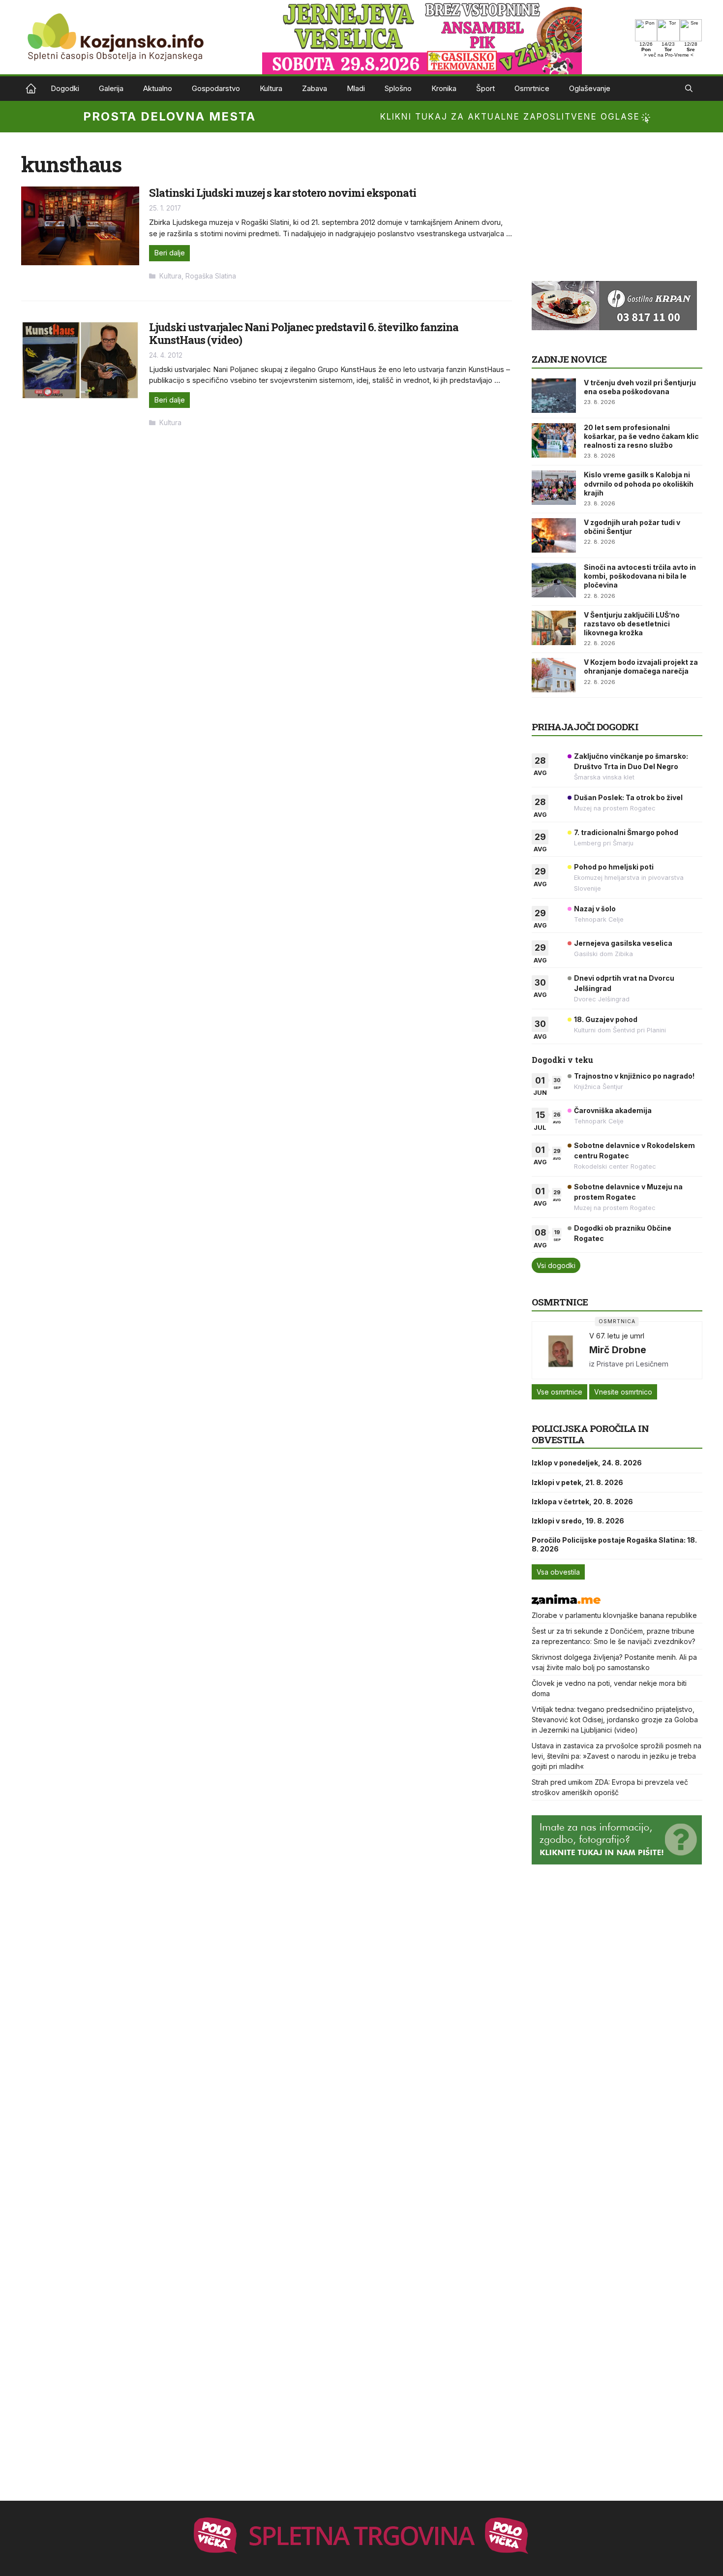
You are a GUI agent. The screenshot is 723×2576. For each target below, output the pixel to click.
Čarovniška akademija (613, 1110)
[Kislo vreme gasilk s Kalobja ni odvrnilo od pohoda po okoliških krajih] (554, 488)
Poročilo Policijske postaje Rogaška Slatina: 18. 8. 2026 (614, 1544)
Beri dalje (169, 253)
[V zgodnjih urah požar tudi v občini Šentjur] (554, 535)
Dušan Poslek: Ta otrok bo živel (628, 797)
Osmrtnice (532, 88)
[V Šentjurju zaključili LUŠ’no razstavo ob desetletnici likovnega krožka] (554, 628)
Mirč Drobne (618, 1350)
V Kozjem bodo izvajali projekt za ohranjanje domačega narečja (641, 667)
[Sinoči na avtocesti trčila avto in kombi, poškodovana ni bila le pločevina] (554, 580)
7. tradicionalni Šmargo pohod (626, 832)
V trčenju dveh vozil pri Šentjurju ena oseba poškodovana (640, 387)
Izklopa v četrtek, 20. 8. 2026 (582, 1502)
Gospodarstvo (216, 88)
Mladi (356, 88)
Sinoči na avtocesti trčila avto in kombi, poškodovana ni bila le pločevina (640, 576)
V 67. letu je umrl (617, 1336)
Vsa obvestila (558, 1572)
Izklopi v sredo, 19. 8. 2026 (578, 1521)
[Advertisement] (605, 214)
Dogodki (65, 88)
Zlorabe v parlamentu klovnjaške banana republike (614, 1615)
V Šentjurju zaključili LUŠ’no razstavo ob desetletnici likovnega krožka (632, 624)
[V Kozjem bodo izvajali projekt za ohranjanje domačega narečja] (554, 675)
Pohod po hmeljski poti (614, 867)
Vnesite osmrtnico (623, 1392)
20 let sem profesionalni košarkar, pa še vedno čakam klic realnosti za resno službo (641, 436)
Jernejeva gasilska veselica (623, 943)
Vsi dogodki (556, 1265)
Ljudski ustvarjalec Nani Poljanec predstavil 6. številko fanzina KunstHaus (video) (304, 333)
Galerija (111, 88)
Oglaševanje (590, 88)
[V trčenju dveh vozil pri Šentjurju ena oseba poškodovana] (554, 396)
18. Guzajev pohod (606, 1019)
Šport (485, 88)
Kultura (271, 88)
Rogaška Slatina (211, 276)
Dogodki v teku (562, 1060)
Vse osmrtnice (559, 1392)
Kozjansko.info (31, 89)
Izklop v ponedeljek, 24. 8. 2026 (587, 1463)
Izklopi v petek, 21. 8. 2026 (577, 1482)
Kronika (444, 88)
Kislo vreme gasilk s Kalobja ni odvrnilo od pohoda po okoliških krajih (639, 483)
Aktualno (158, 88)
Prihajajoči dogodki (585, 727)
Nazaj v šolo (595, 909)
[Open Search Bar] (689, 89)
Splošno (398, 88)
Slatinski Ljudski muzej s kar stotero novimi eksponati (283, 193)
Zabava (315, 88)
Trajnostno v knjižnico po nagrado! (634, 1076)
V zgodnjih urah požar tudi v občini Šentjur (632, 527)
